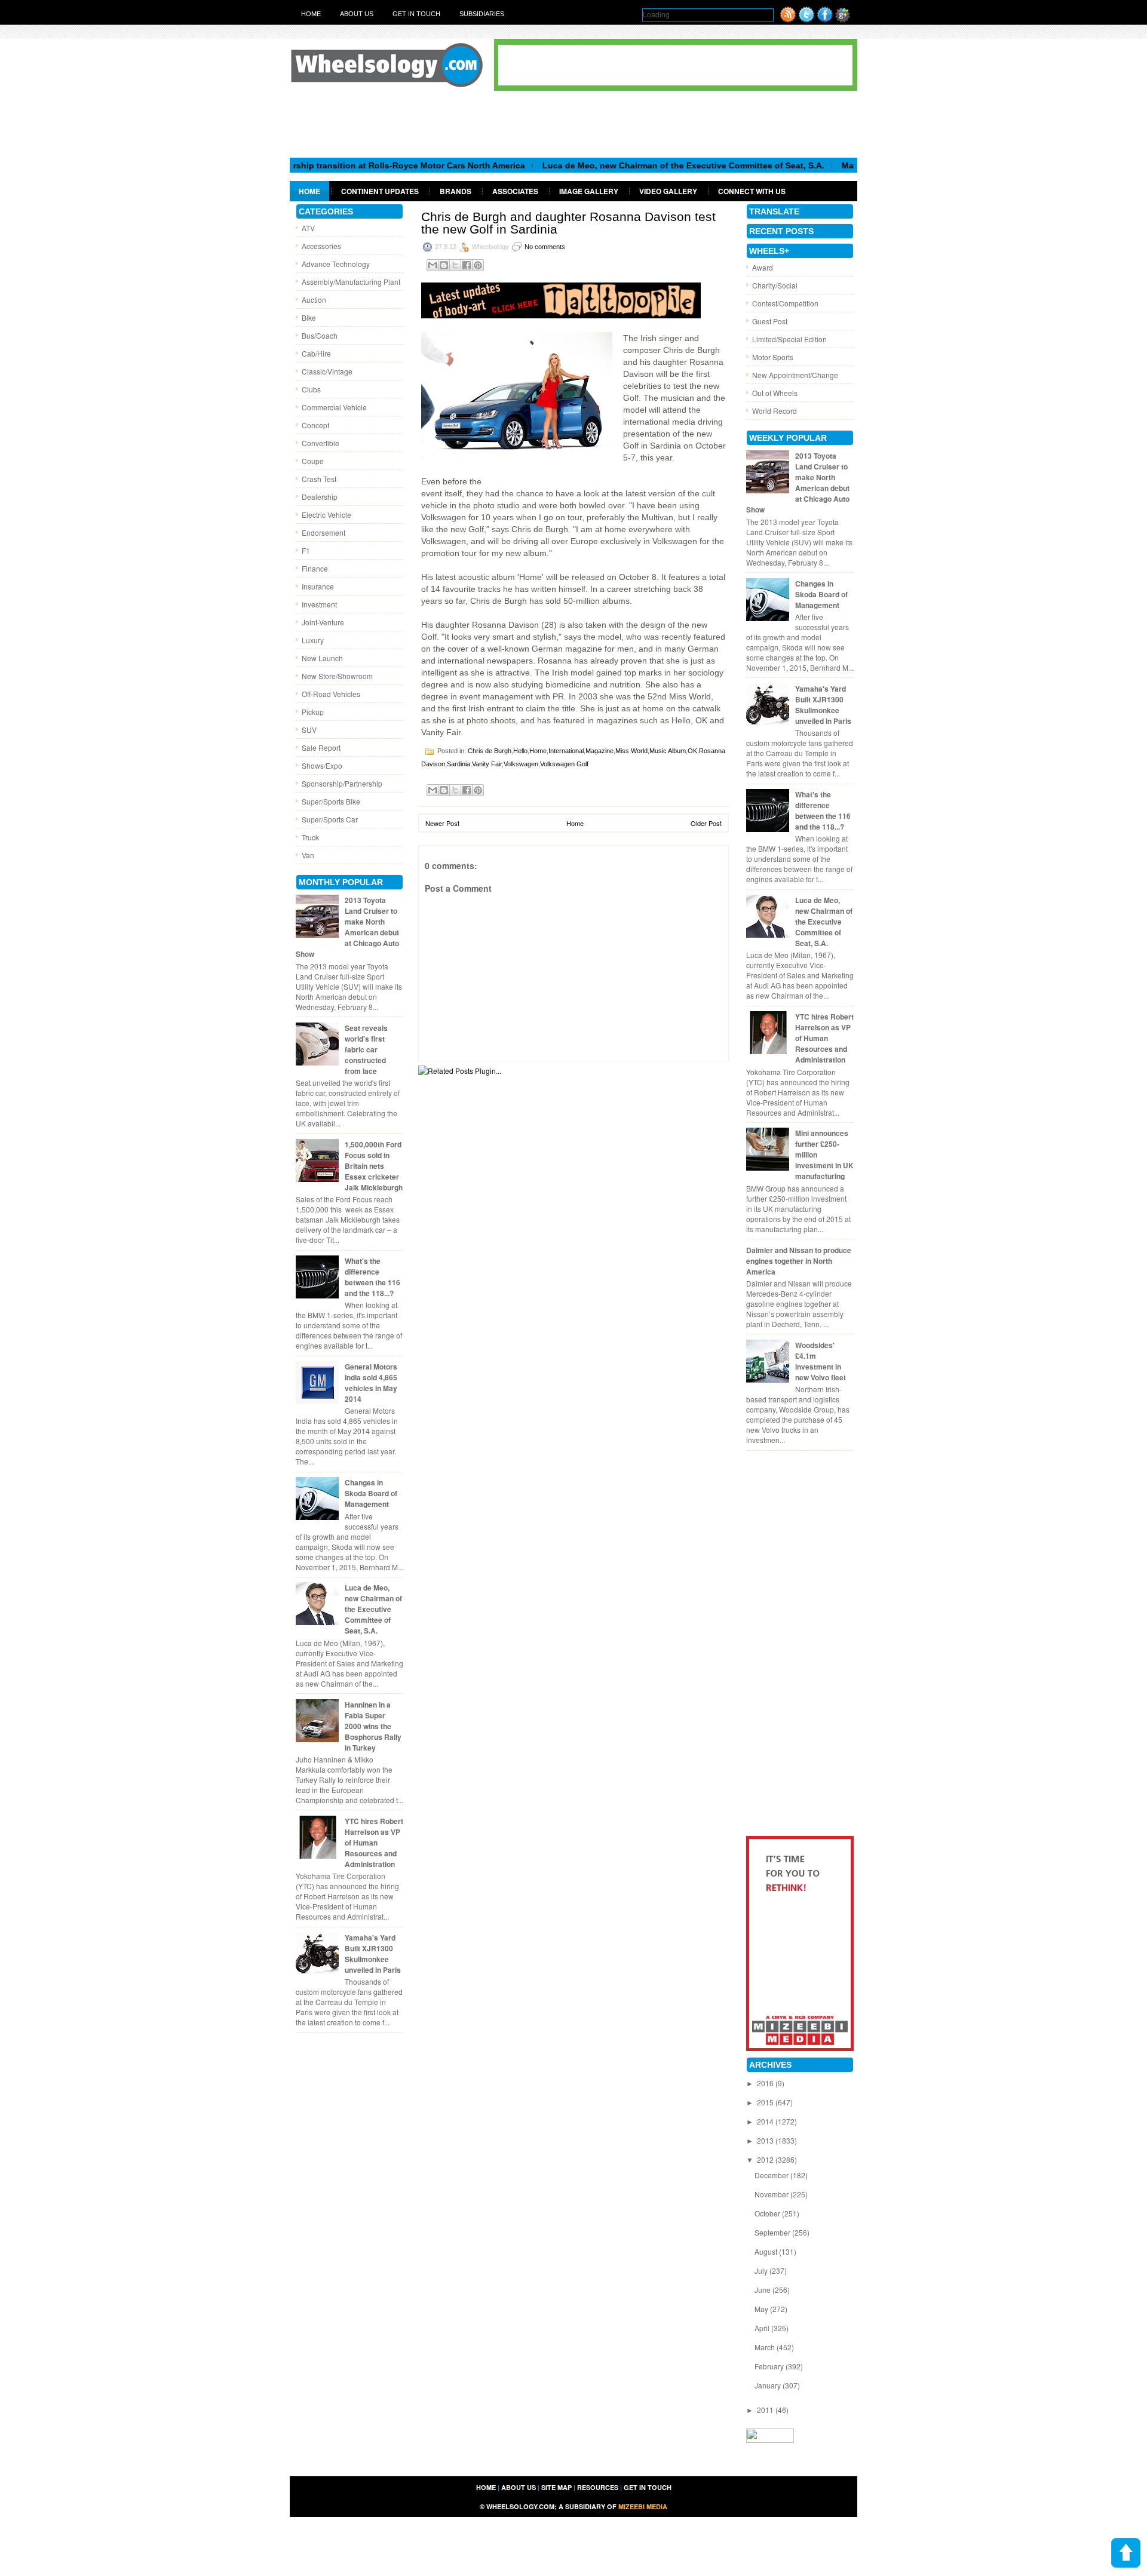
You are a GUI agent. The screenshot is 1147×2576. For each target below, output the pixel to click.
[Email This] (433, 265)
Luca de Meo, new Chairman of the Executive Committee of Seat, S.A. (624, 165)
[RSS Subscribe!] (788, 19)
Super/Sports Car (330, 819)
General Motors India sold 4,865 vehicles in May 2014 (371, 1383)
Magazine (599, 751)
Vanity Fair (487, 764)
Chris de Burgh (490, 751)
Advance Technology (336, 264)
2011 (766, 2410)
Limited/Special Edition (789, 339)
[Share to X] (455, 265)
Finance (315, 568)
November (772, 2194)
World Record (775, 411)
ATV (308, 228)
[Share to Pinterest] (478, 265)
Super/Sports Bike (331, 801)
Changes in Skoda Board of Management (371, 1493)
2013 (766, 2140)
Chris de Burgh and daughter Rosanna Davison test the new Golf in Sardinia (568, 223)
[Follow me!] (806, 19)
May (762, 2309)
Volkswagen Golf (564, 764)
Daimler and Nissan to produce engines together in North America (799, 1261)
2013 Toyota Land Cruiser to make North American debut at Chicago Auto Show (347, 927)
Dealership (320, 497)
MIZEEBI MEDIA (643, 2506)
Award (763, 267)
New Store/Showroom (337, 676)
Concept (315, 425)
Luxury (313, 640)
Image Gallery (589, 191)
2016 (766, 2083)
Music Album (668, 751)
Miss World (631, 751)
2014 (766, 2121)
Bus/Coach (320, 335)
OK (692, 751)
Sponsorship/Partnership (342, 783)
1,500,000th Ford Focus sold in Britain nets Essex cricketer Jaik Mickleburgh (374, 1166)
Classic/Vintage (327, 371)
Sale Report (321, 747)
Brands (456, 191)
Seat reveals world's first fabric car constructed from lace (366, 1049)
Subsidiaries (482, 14)
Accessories (321, 246)
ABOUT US (519, 2487)
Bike (309, 317)
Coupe (313, 461)
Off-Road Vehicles (331, 694)
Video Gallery (668, 191)
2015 (766, 2102)
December (772, 2175)
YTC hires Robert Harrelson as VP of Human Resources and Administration (374, 1843)
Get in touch (416, 14)
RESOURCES (598, 2487)
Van (308, 855)
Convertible (321, 443)
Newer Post (442, 823)
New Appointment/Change (795, 375)
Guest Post (770, 321)
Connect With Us (752, 191)
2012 (766, 2159)
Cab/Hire (316, 353)
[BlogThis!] (444, 265)
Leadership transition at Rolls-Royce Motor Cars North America (337, 165)
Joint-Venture (323, 622)
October (768, 2213)
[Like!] (825, 19)
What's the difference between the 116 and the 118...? (372, 1277)
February (770, 2366)
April (763, 2328)
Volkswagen (521, 764)
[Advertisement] (573, 124)
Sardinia (459, 764)
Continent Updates (380, 191)
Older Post (706, 823)
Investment (319, 604)
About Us (357, 14)
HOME (486, 2487)
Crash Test (319, 479)
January (769, 2385)
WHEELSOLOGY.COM (520, 2506)
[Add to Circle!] (843, 19)
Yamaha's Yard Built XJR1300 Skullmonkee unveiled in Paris (373, 1954)
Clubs (311, 389)
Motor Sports (773, 357)
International (566, 751)
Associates (515, 191)
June (763, 2290)
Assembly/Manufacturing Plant (351, 282)
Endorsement (323, 532)
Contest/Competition (785, 303)
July (762, 2270)
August (767, 2251)
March (766, 2347)
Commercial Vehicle (334, 407)
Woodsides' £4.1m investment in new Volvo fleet (821, 1361)
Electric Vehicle (326, 515)
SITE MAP (556, 2487)
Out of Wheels (775, 393)
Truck (310, 837)
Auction (314, 300)
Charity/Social (775, 285)
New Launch (322, 658)
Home (311, 14)
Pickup (313, 712)
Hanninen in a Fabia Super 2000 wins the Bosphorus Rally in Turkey (373, 1726)
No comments (545, 247)
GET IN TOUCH (648, 2487)
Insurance (318, 586)
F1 (306, 550)
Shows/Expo (322, 765)
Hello (520, 751)
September (773, 2232)
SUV (309, 730)
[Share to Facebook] (467, 265)
